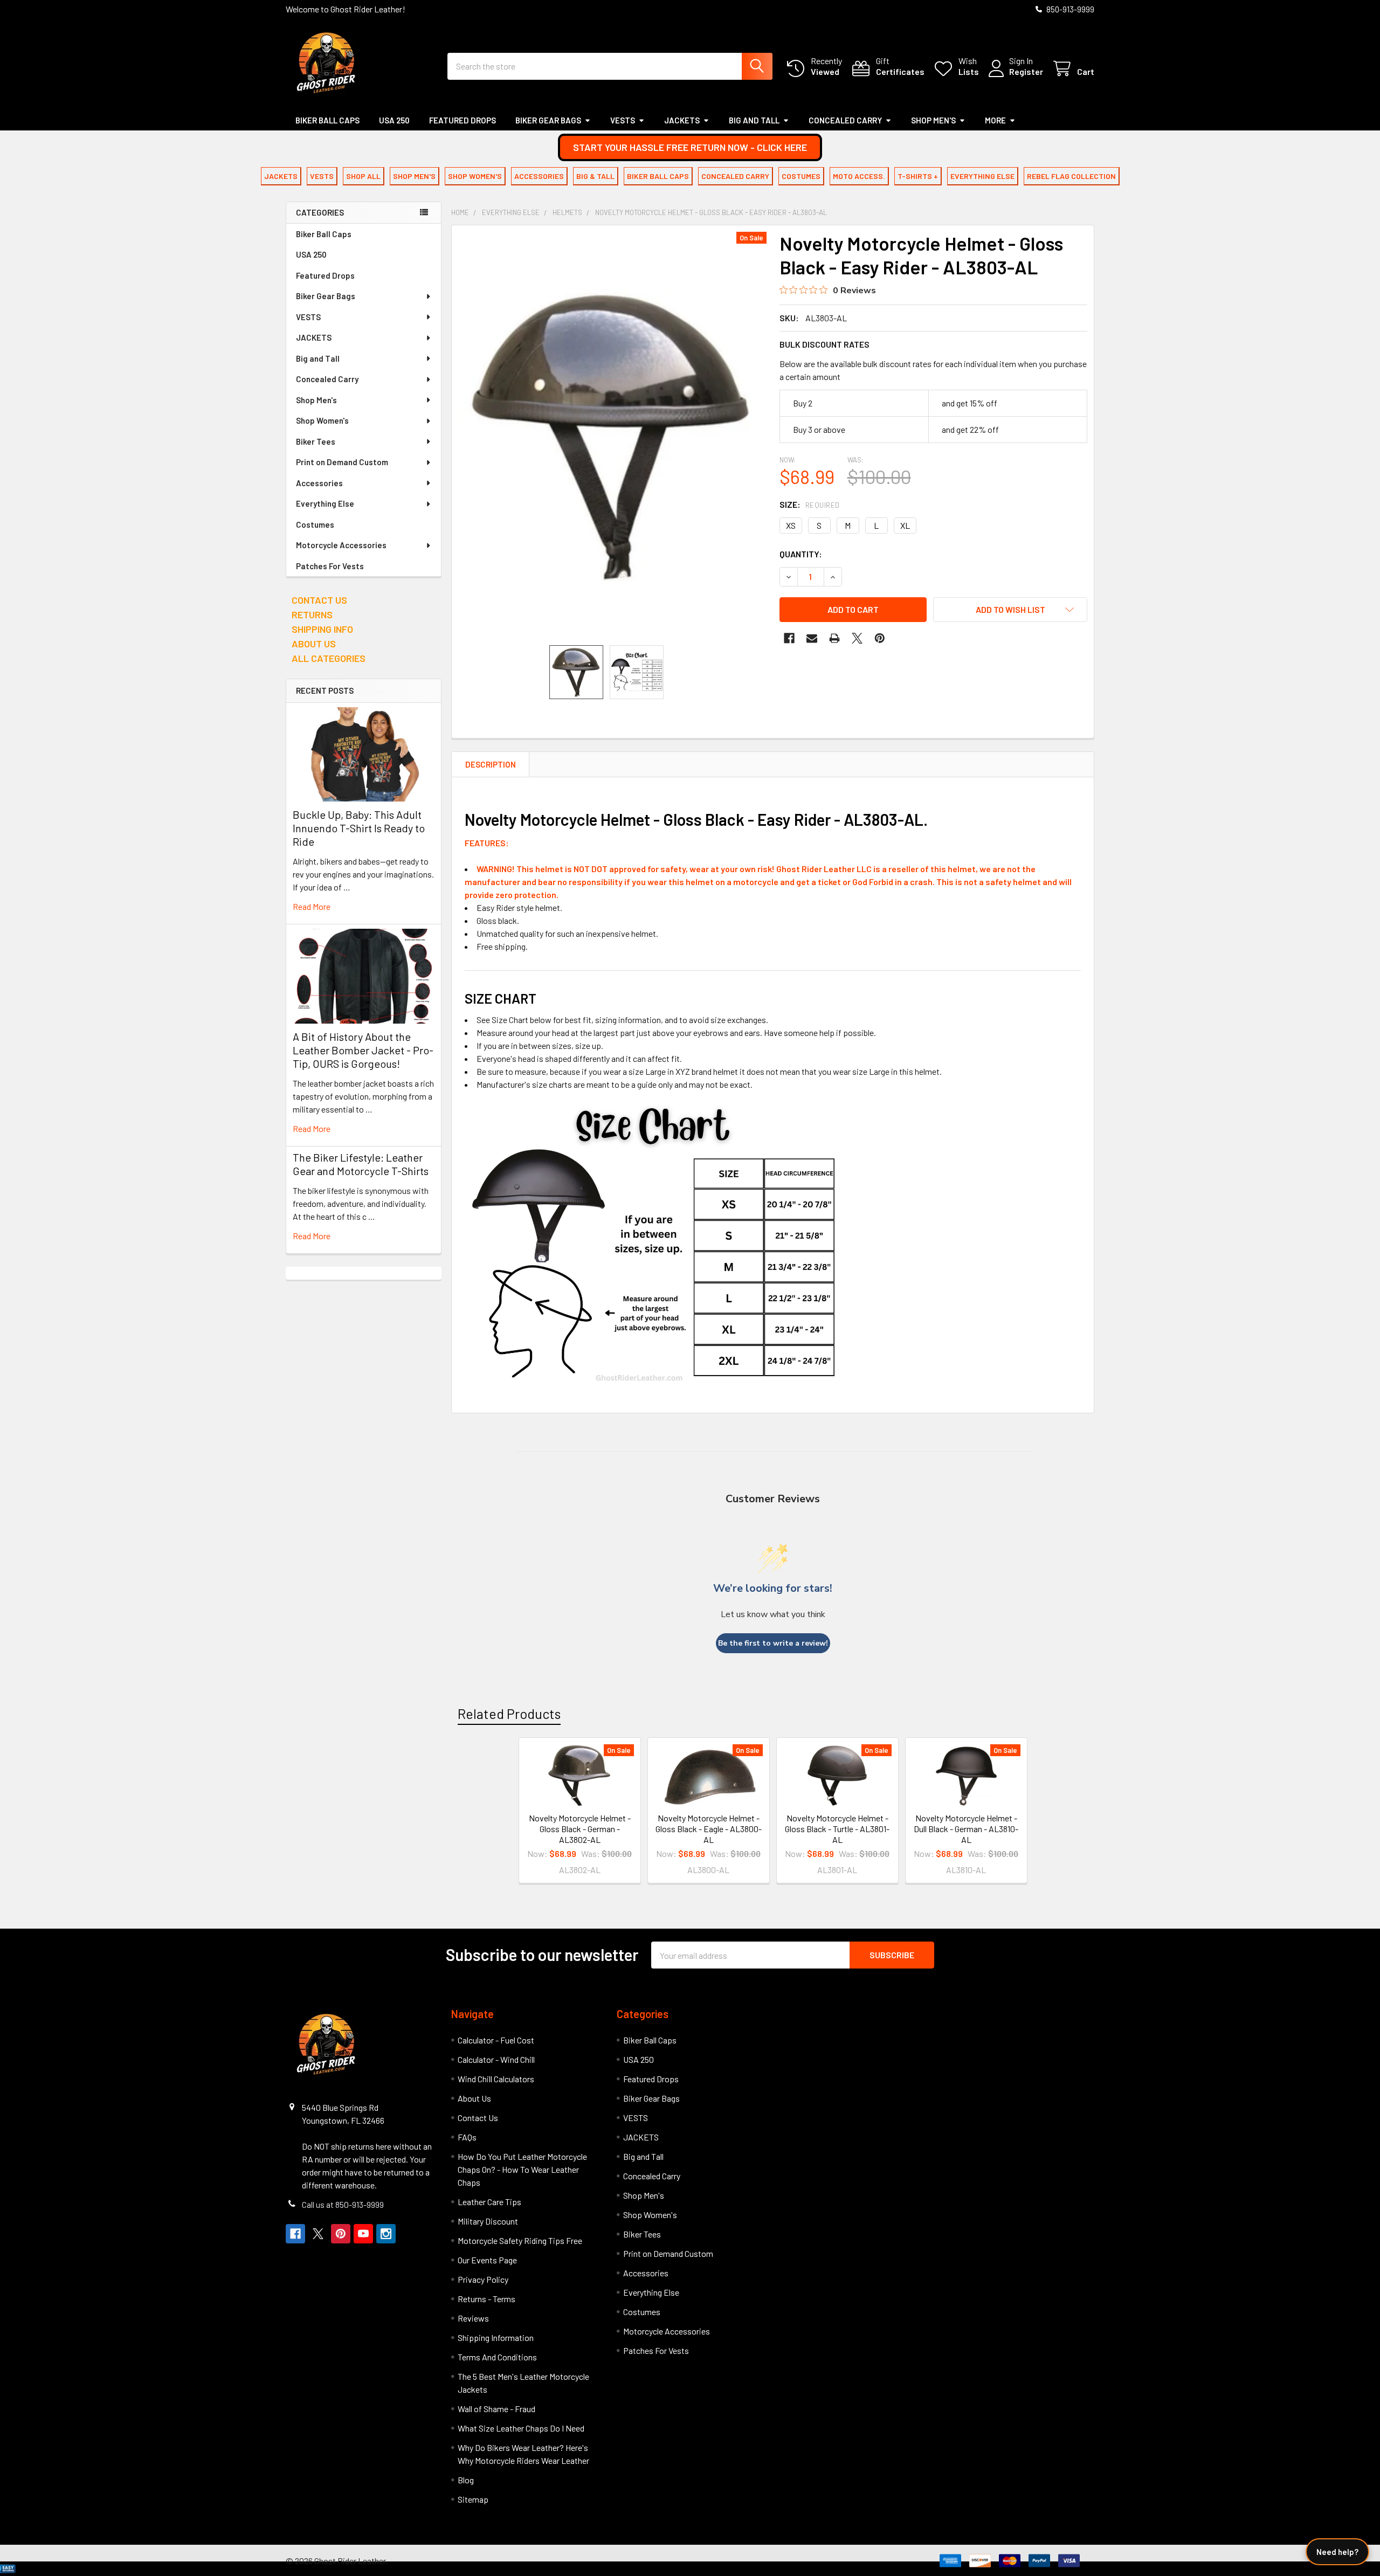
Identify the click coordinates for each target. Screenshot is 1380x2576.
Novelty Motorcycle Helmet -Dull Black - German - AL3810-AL (966, 1829)
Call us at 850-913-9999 (343, 2204)
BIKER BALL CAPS (658, 176)
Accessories (319, 483)
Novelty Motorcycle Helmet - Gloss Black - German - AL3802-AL (580, 1829)
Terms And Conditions (497, 2357)
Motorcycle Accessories (341, 545)
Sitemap (473, 2499)
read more (312, 906)
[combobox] (610, 66)
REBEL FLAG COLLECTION (1071, 176)
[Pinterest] (880, 638)
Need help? (1337, 2552)
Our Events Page (487, 2260)
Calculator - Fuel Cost (496, 2040)
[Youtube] (363, 2234)
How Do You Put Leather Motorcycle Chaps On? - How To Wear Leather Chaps (522, 2169)
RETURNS (312, 614)
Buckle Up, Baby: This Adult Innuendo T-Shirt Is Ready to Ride (359, 828)
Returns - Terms (487, 2299)
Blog (466, 2480)
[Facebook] (789, 638)
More (995, 120)
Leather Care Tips (489, 2202)
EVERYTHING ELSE (982, 176)
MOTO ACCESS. (859, 176)
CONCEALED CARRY (735, 176)
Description (491, 764)
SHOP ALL (363, 176)
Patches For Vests (330, 566)
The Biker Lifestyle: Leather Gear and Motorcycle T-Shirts (361, 1164)
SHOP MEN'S (414, 176)
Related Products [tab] (509, 1714)
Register (1026, 71)
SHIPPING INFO (322, 629)
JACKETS (682, 120)
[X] (857, 638)
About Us (474, 2098)
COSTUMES (801, 176)
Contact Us (478, 2118)
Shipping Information (496, 2337)
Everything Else (325, 503)
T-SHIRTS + (918, 176)
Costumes (315, 524)
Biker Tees (316, 441)
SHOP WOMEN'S (475, 176)
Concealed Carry (845, 120)
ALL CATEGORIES (329, 658)
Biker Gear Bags (548, 120)
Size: (810, 504)
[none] (612, 435)
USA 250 (394, 120)
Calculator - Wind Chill (496, 2059)
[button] (690, 147)
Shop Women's (322, 420)
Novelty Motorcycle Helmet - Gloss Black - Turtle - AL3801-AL (837, 1829)
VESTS (623, 120)
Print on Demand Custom (342, 462)
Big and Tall (754, 120)
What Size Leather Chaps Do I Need (521, 2428)
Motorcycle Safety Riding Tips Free (520, 2240)
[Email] (812, 638)
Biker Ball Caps (327, 120)
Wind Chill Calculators (496, 2079)
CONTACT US (319, 600)
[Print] (834, 638)
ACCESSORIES (539, 176)
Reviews (473, 2318)
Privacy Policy (483, 2279)
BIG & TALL (595, 176)
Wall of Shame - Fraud (496, 2409)
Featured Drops (463, 120)
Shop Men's (933, 120)
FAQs (467, 2137)
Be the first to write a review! (773, 1643)
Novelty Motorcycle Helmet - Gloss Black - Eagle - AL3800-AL (709, 1829)
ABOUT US (314, 644)
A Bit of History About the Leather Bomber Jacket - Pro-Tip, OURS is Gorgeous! (363, 1050)
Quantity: (801, 554)
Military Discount (488, 2221)
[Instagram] (386, 2234)
